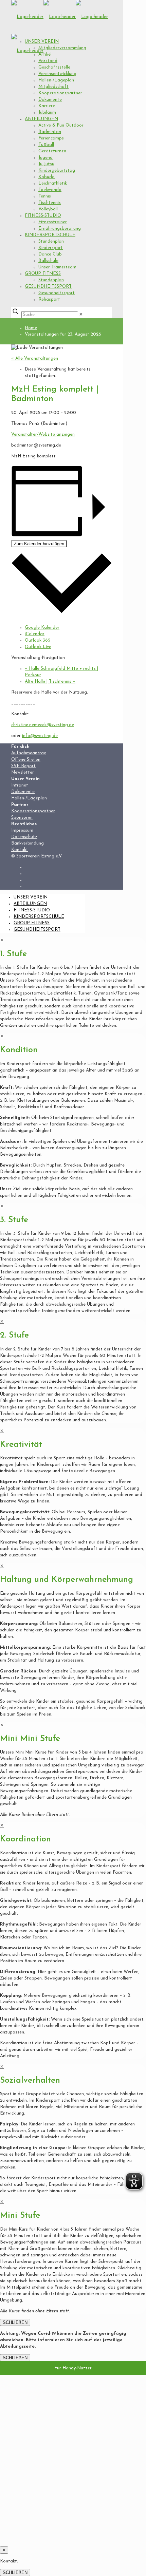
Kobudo (47, 177)
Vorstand (48, 61)
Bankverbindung (28, 843)
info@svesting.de (40, 736)
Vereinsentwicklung (57, 74)
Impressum (22, 830)
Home (31, 328)
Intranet (20, 785)
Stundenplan (51, 241)
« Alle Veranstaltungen (35, 358)
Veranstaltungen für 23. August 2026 (63, 334)
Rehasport (49, 299)
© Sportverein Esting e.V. (37, 856)
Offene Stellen (26, 760)
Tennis (45, 196)
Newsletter (23, 772)
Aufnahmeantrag (29, 753)
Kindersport (51, 248)
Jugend (45, 158)
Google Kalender (42, 628)
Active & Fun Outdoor (61, 125)
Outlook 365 (38, 640)
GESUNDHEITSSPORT (48, 287)
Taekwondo (50, 190)
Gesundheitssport (57, 293)
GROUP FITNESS (43, 274)
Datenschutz (24, 837)
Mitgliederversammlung (62, 48)
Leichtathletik (53, 183)
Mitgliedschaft (53, 87)
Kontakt (20, 850)
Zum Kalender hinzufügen (39, 544)
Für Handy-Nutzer (73, 2368)
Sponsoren (22, 818)
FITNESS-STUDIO (43, 216)
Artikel (45, 54)
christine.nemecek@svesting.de (43, 725)
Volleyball (48, 209)
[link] (81, 315)
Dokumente (50, 100)
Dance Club (50, 254)
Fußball (46, 145)
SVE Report (23, 766)
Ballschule (48, 261)
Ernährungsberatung (60, 229)
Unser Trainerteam (57, 267)
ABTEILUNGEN (41, 119)
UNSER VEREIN (42, 42)
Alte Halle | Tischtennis (50, 681)
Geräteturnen (52, 151)
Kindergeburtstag (57, 171)
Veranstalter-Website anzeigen (43, 434)
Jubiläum (47, 112)
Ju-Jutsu (46, 164)
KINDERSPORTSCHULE (50, 235)
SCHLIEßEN (15, 2322)
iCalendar (35, 634)
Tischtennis (50, 203)
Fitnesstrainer (53, 222)
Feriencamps (51, 138)
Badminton (50, 132)
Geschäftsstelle (54, 67)
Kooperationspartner (60, 93)
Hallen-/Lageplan (56, 80)
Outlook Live (38, 647)
